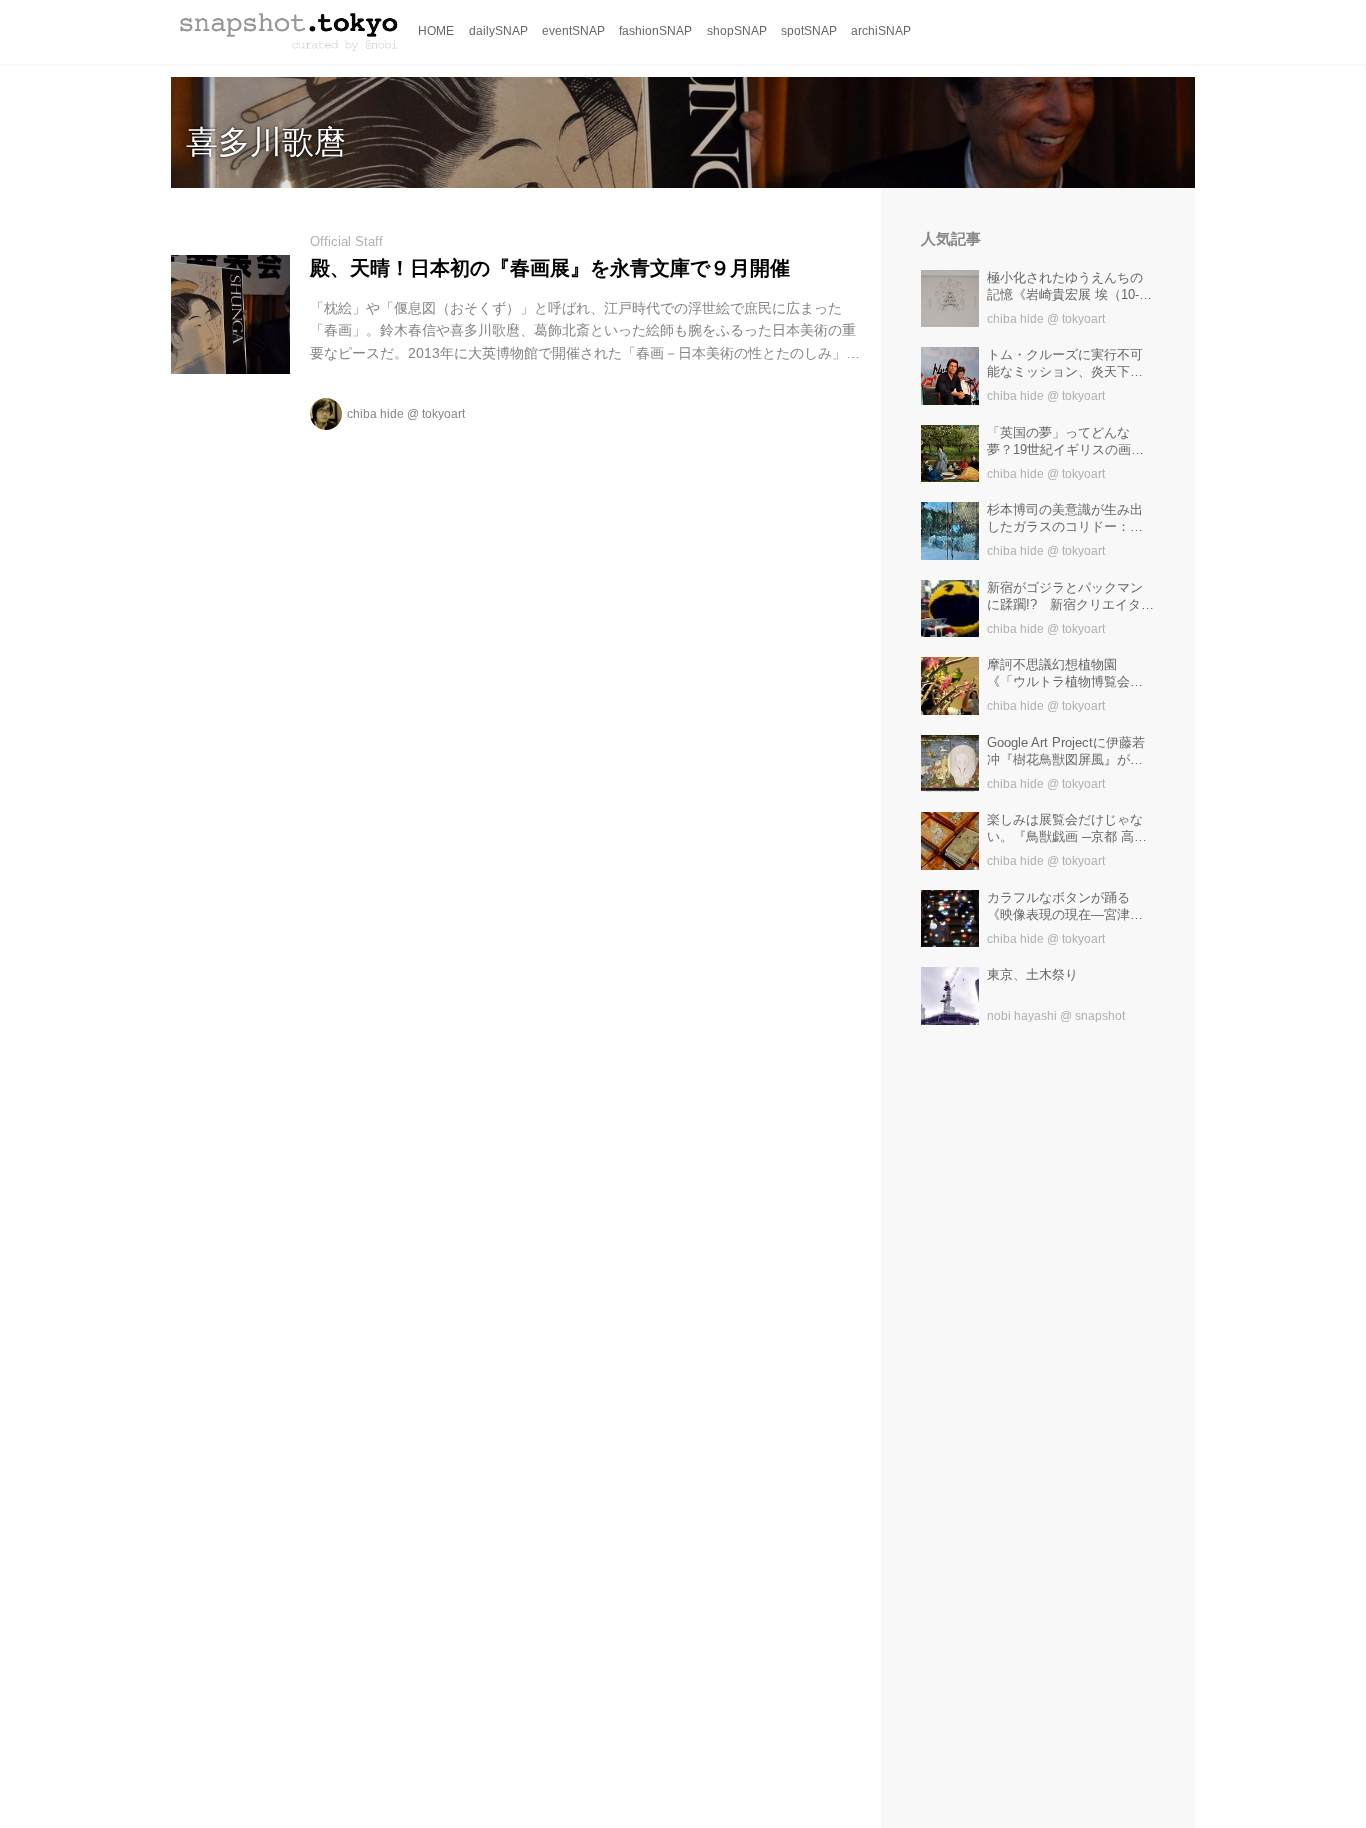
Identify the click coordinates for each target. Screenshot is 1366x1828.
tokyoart (443, 414)
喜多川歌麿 (266, 142)
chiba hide (375, 414)
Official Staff (346, 241)
